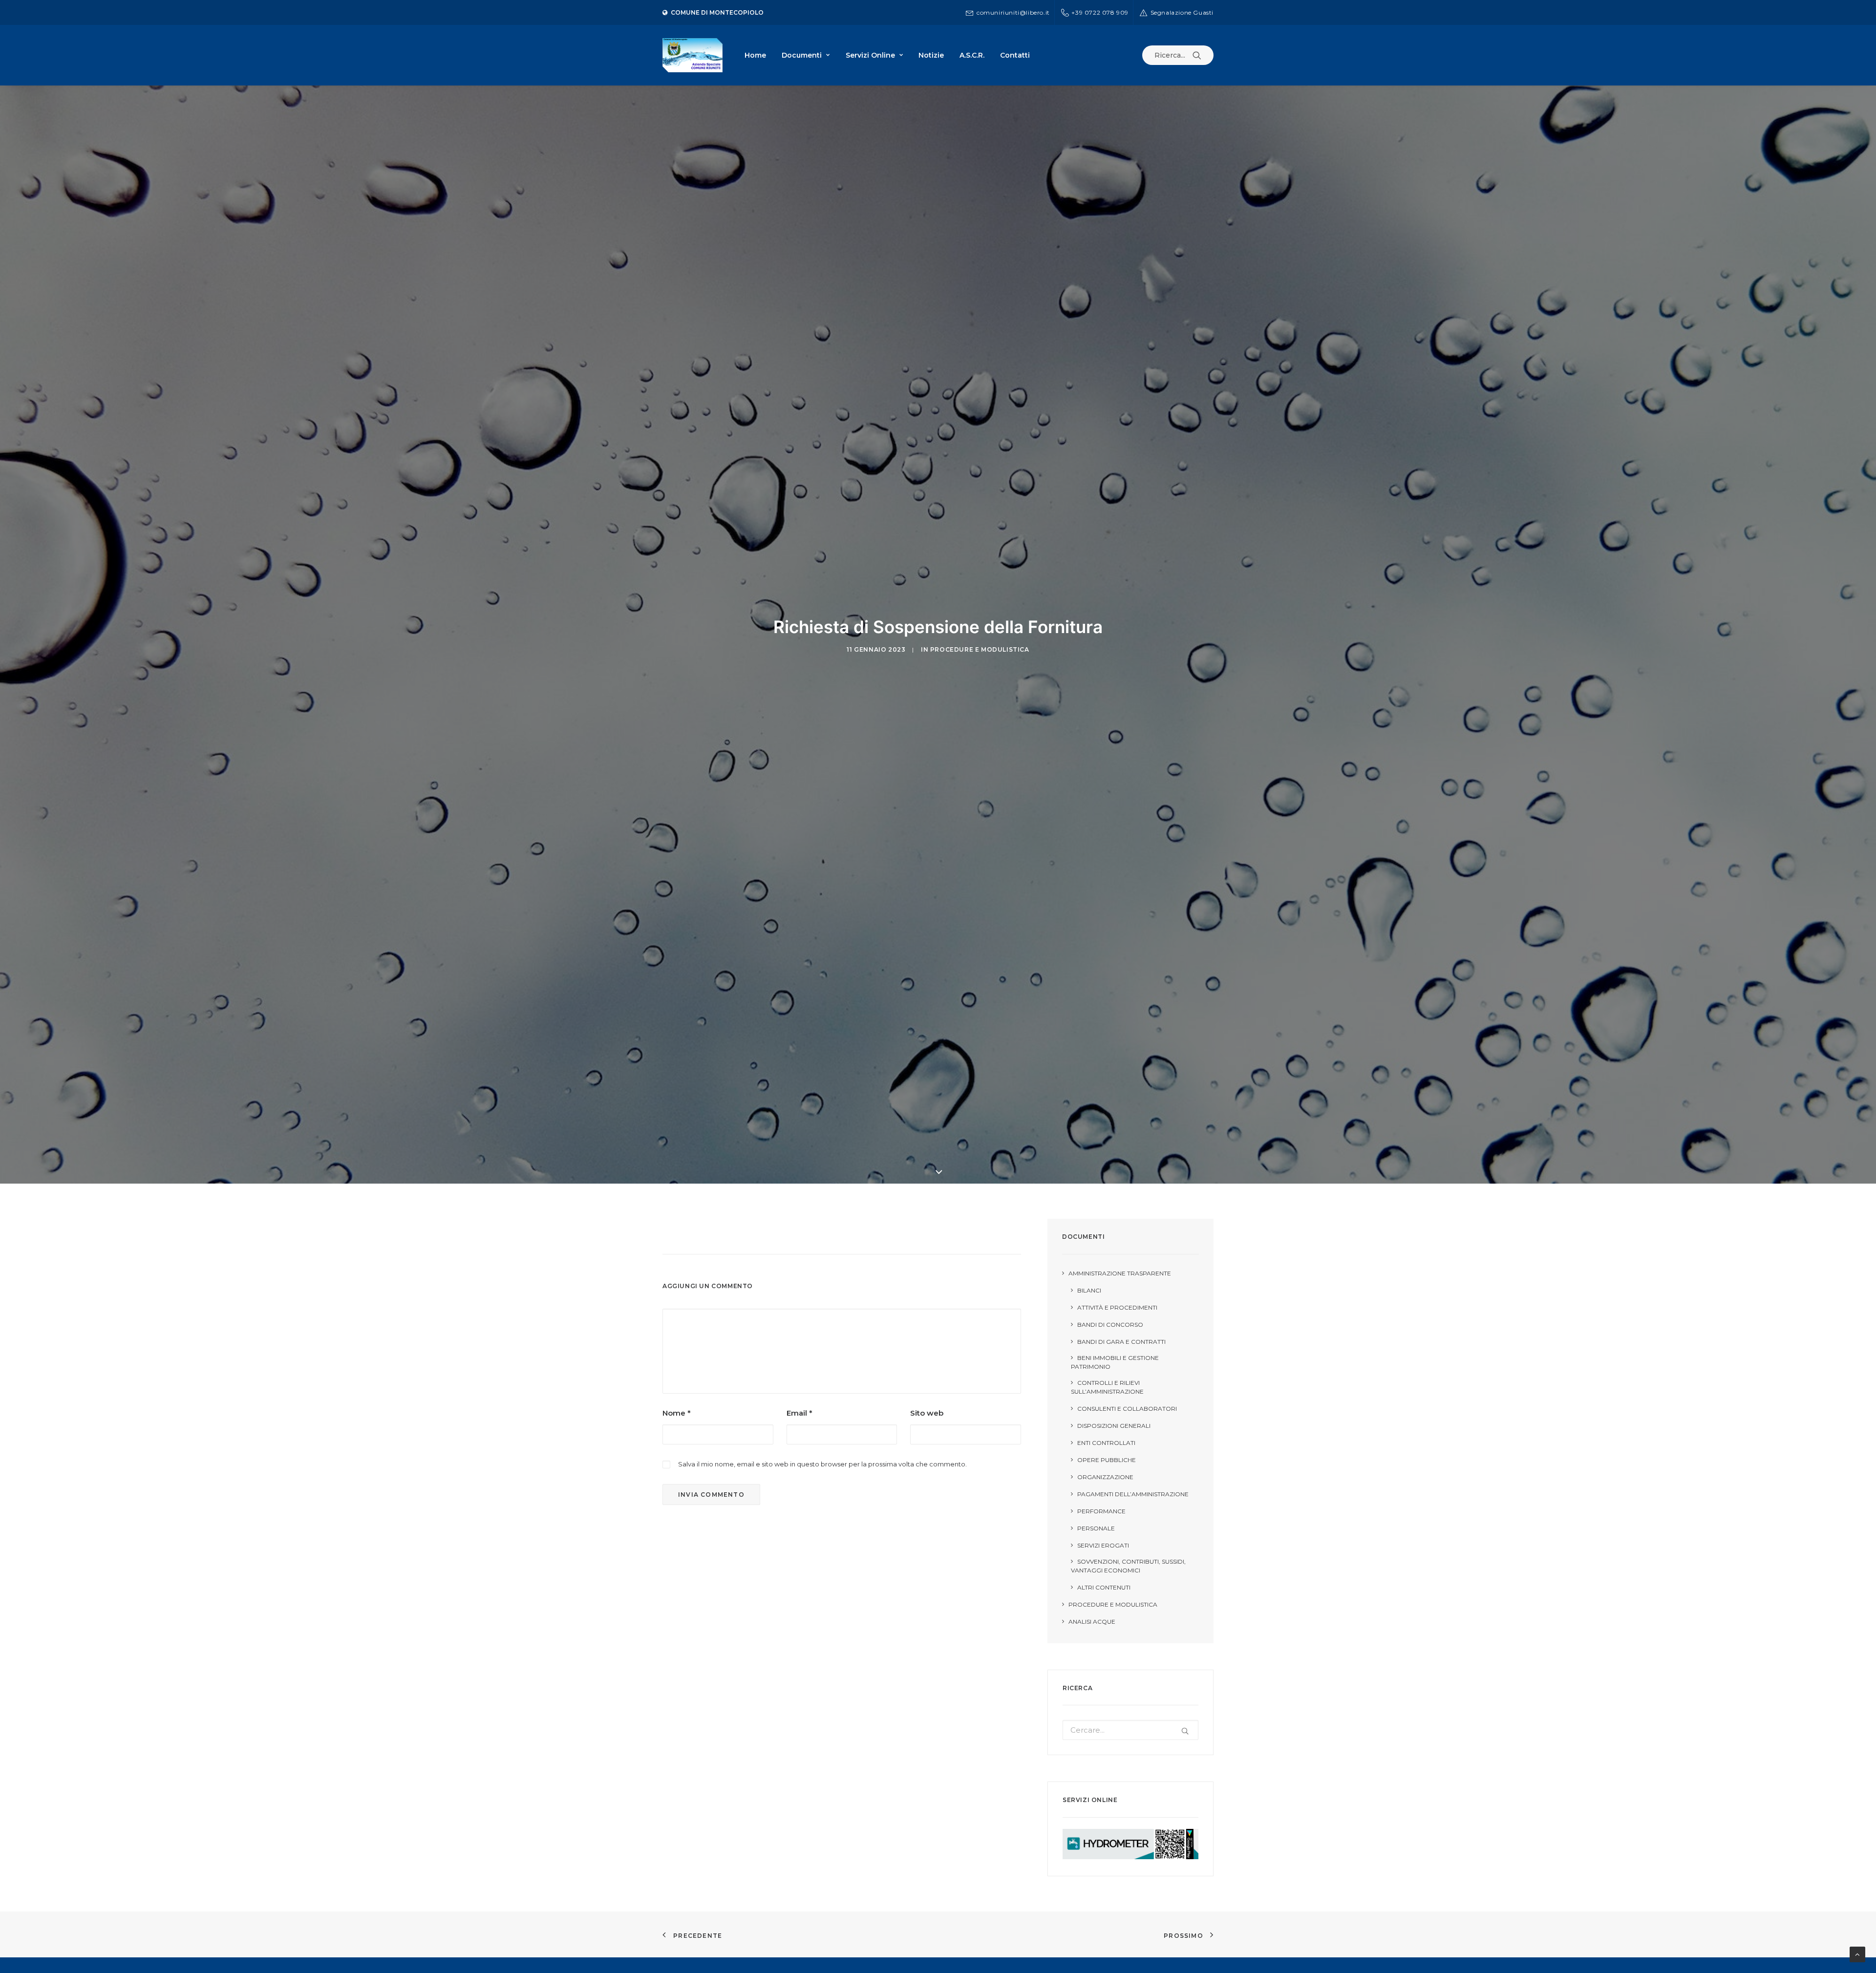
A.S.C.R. (972, 55)
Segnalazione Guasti (1182, 12)
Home (755, 55)
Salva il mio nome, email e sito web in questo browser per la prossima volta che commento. (822, 1464)
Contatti (1015, 55)
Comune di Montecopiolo (717, 12)
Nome (677, 1413)
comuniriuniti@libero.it (1013, 12)
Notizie (931, 55)
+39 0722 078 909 (1100, 12)
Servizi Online (870, 55)
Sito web (927, 1413)
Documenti (802, 55)
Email (799, 1413)
